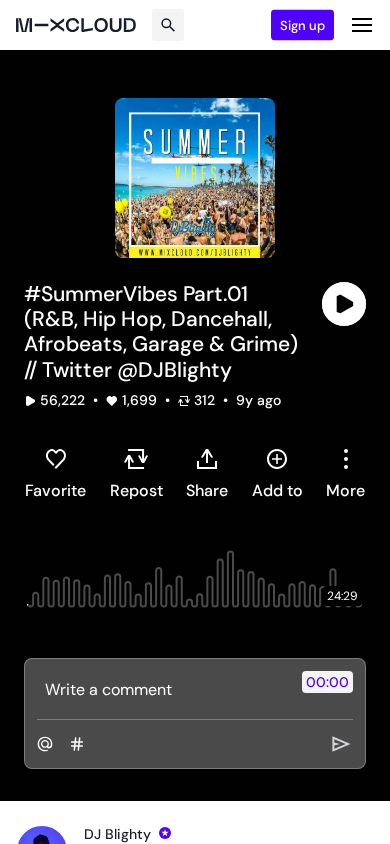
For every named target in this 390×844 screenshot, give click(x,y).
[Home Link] (76, 25)
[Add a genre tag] (77, 744)
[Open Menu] (362, 25)
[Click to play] (344, 304)
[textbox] (161, 689)
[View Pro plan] (165, 833)
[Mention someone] (45, 744)
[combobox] (345, 473)
